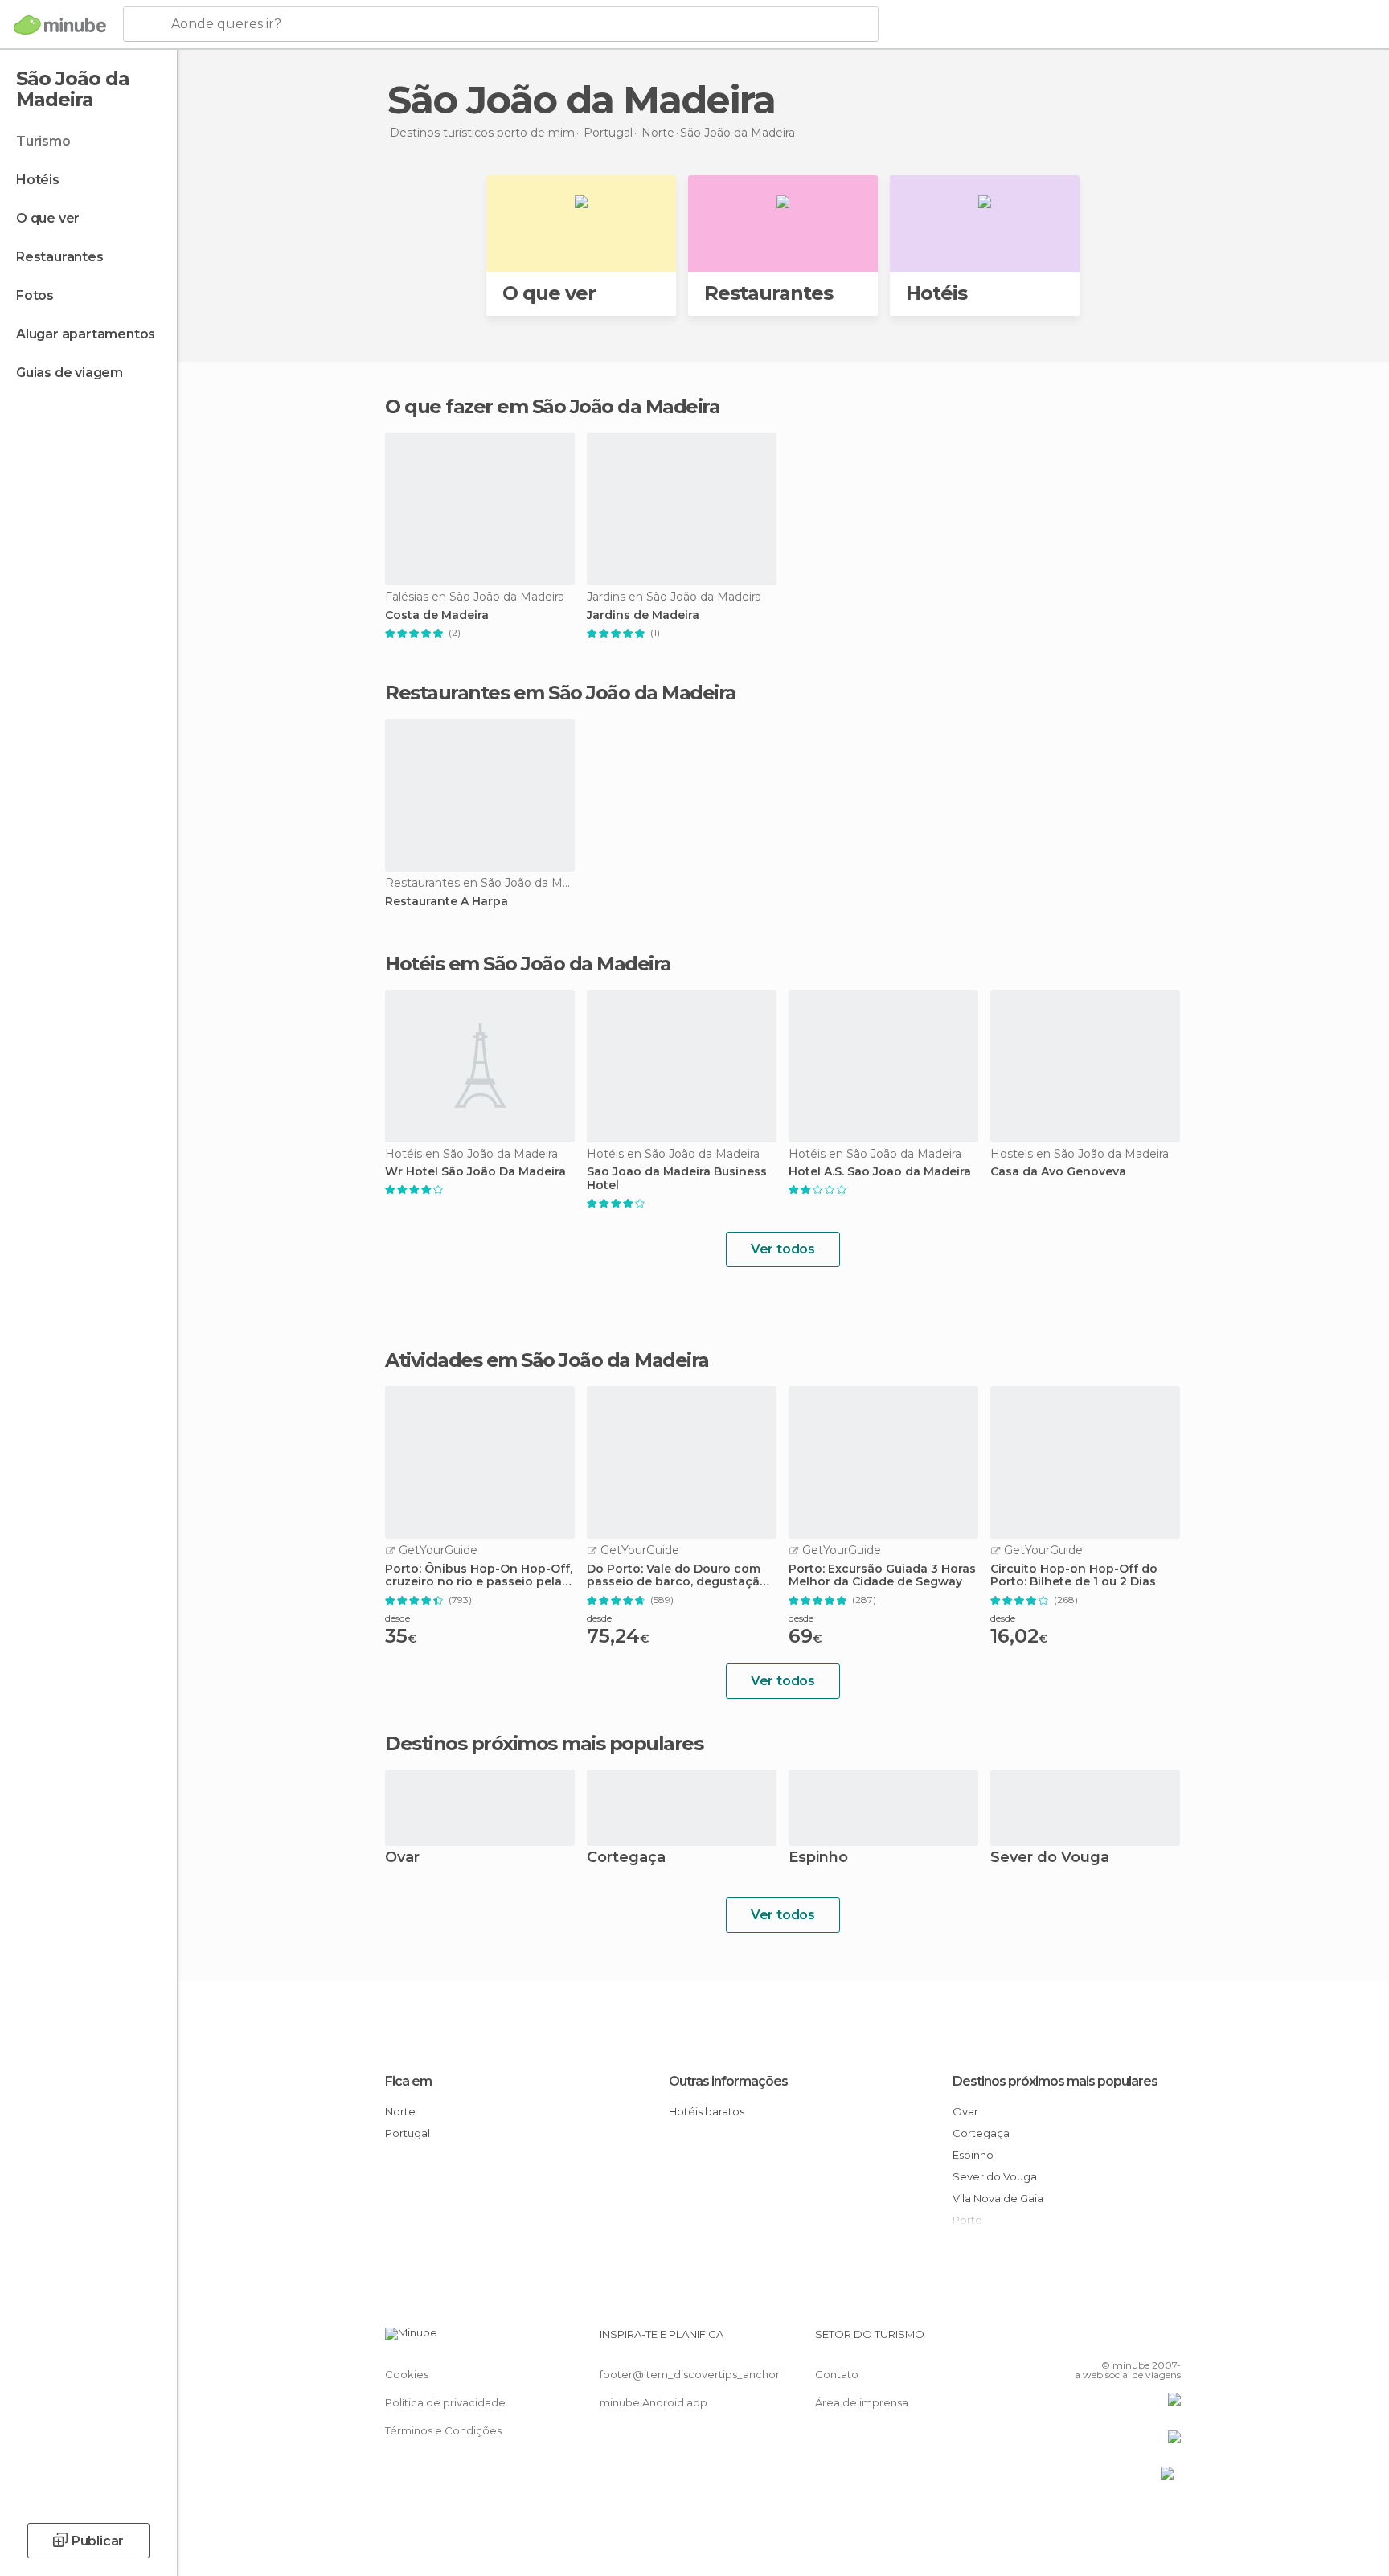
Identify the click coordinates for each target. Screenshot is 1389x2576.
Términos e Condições (443, 2430)
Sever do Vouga (1050, 1858)
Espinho (818, 1858)
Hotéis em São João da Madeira (528, 964)
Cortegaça (626, 1858)
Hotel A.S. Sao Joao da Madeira (880, 1172)
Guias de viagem (70, 373)
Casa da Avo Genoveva (1058, 1172)
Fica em (408, 2081)
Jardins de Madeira (643, 615)
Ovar (402, 1858)
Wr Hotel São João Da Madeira (475, 1172)
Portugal (408, 2133)
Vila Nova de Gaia (998, 2198)
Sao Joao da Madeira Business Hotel (677, 1179)
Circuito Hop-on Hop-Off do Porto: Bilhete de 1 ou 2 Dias (1074, 1576)
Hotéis (38, 180)
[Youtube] (1169, 2340)
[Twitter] (1116, 2340)
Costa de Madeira (437, 615)
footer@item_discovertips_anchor (690, 2374)
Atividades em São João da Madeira (547, 1360)
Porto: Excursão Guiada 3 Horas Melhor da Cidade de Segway (882, 1576)
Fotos (35, 295)
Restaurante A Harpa (447, 902)
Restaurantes (60, 257)
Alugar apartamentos (86, 334)
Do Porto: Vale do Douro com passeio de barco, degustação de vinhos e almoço (677, 1576)
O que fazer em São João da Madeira (552, 406)
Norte (400, 2111)
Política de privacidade (445, 2402)
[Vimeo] (1142, 2340)
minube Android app (654, 2402)
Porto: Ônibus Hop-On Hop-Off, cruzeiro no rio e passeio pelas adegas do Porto (479, 1576)
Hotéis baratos (707, 2111)
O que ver (48, 218)
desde (397, 1618)
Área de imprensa (862, 2402)
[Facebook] (1089, 2340)
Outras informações (728, 2081)
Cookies (407, 2374)
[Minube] (60, 25)
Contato (837, 2374)
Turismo (43, 141)
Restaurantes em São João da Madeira (561, 693)
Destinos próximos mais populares (544, 1744)
